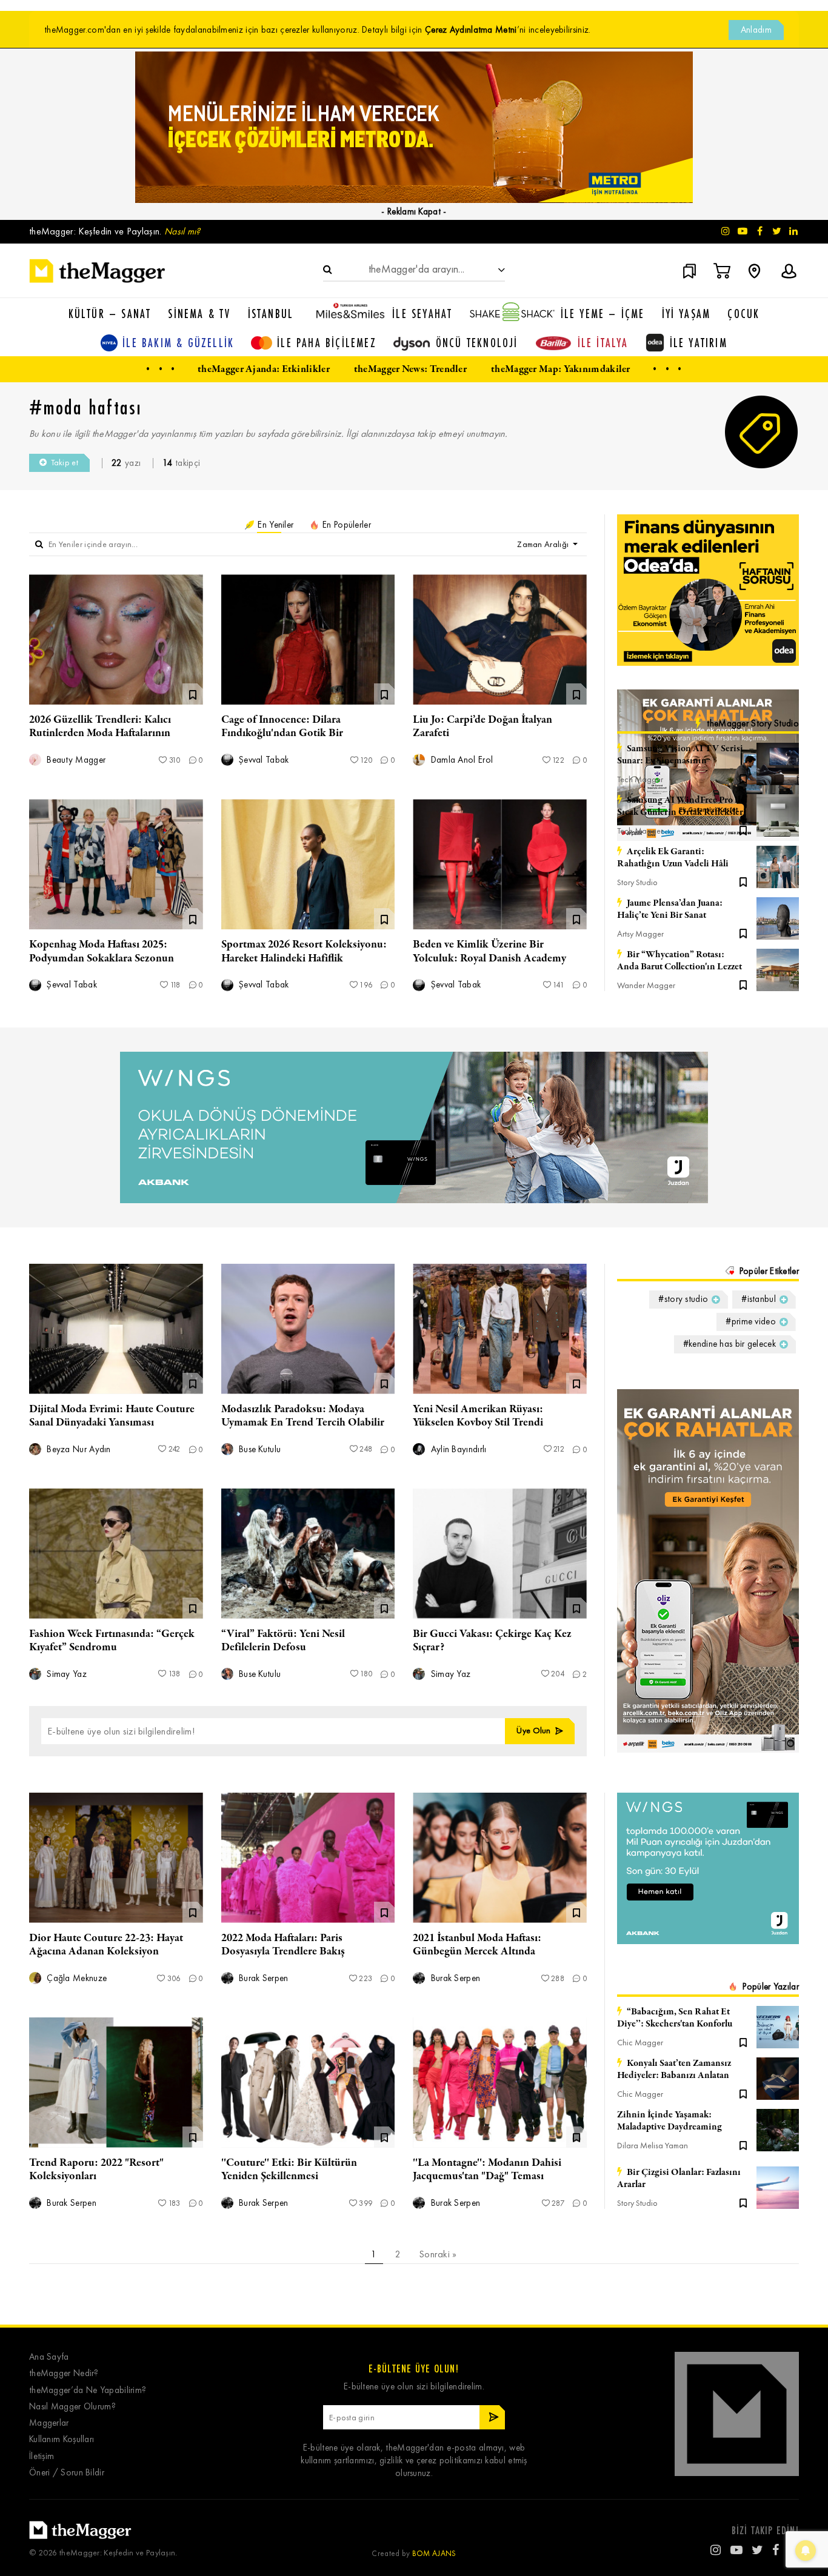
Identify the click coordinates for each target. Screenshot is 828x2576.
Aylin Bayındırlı (457, 1449)
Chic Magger (640, 2043)
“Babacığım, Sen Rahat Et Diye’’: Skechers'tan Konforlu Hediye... (675, 2018)
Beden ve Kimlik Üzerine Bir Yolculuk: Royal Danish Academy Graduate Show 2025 (489, 958)
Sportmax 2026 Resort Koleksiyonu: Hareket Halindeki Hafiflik (304, 951)
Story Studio (637, 882)
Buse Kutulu (259, 1449)
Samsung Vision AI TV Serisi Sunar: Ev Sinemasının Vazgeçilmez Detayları (680, 755)
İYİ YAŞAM (686, 314)
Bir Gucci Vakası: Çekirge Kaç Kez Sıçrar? (492, 1641)
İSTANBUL (271, 314)
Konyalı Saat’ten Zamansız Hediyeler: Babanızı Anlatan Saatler (674, 2070)
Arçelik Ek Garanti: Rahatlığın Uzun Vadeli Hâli (673, 858)
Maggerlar (49, 2423)
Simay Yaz (65, 1674)
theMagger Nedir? (64, 2373)
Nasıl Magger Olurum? (72, 2407)
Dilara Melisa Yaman (653, 2146)
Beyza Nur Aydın (78, 1449)
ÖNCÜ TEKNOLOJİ (477, 343)
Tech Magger (640, 779)
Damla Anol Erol (460, 760)
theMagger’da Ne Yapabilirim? (88, 2390)
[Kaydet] (743, 778)
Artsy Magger (640, 934)
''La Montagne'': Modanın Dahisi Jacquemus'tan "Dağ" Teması (487, 2169)
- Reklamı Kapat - (414, 211)
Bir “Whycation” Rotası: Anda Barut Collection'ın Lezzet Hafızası (679, 961)
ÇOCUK (743, 314)
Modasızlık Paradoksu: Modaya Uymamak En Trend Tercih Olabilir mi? (303, 1422)
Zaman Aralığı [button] (544, 544)
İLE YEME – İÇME (603, 314)
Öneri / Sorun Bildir (67, 2473)
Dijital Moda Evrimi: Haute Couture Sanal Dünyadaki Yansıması (112, 1416)
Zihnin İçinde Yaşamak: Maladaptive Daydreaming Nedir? (669, 2121)
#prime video (751, 1321)
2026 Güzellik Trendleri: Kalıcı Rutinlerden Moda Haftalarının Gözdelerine (100, 733)
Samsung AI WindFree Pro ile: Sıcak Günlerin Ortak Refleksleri (682, 806)
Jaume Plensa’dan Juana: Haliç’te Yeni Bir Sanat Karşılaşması (670, 909)
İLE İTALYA (603, 343)
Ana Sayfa (49, 2357)
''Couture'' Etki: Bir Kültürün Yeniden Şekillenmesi (289, 2169)
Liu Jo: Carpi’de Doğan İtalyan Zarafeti (482, 726)
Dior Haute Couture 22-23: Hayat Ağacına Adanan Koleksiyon (106, 1945)
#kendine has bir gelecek (730, 1344)
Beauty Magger (75, 760)
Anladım (756, 30)
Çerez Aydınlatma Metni (471, 30)
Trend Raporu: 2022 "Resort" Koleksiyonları (96, 2169)
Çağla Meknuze (75, 1978)
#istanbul (759, 1299)
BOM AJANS (434, 2553)
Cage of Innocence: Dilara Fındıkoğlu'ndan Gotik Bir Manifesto (282, 733)
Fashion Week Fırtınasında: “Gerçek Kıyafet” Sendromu (112, 1641)
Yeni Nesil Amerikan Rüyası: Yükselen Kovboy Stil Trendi (478, 1416)
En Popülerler (346, 525)
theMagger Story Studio (753, 723)
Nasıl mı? (182, 231)
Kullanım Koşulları (62, 2439)
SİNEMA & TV (199, 314)
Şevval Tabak (263, 760)
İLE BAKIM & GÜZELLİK (178, 343)
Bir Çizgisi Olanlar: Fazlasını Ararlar (679, 2179)
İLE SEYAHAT (422, 314)
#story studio (683, 1299)
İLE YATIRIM (699, 343)
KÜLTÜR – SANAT (110, 314)
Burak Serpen (262, 1978)
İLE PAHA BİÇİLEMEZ (327, 343)
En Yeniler (274, 525)
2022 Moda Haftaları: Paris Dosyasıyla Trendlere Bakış (283, 1945)
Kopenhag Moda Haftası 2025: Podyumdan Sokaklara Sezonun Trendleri (102, 958)
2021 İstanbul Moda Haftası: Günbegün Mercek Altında (477, 1945)
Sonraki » (438, 2254)
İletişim (42, 2456)
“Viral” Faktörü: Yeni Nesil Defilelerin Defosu (283, 1641)
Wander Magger (646, 985)
